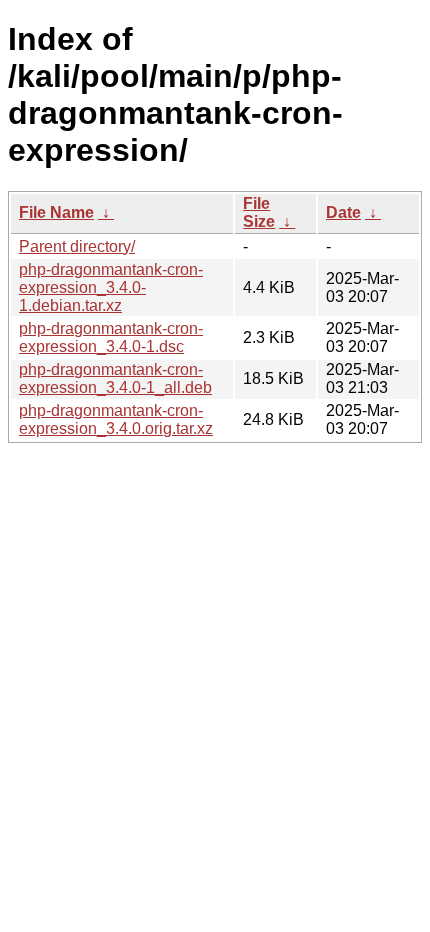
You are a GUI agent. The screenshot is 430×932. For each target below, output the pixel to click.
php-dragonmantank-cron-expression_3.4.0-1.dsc (111, 337)
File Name (56, 212)
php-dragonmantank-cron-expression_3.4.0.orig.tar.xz (116, 419)
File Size (259, 212)
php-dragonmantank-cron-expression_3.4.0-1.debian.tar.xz (111, 287)
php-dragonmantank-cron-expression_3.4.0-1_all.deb (115, 378)
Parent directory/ (77, 246)
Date (343, 212)
